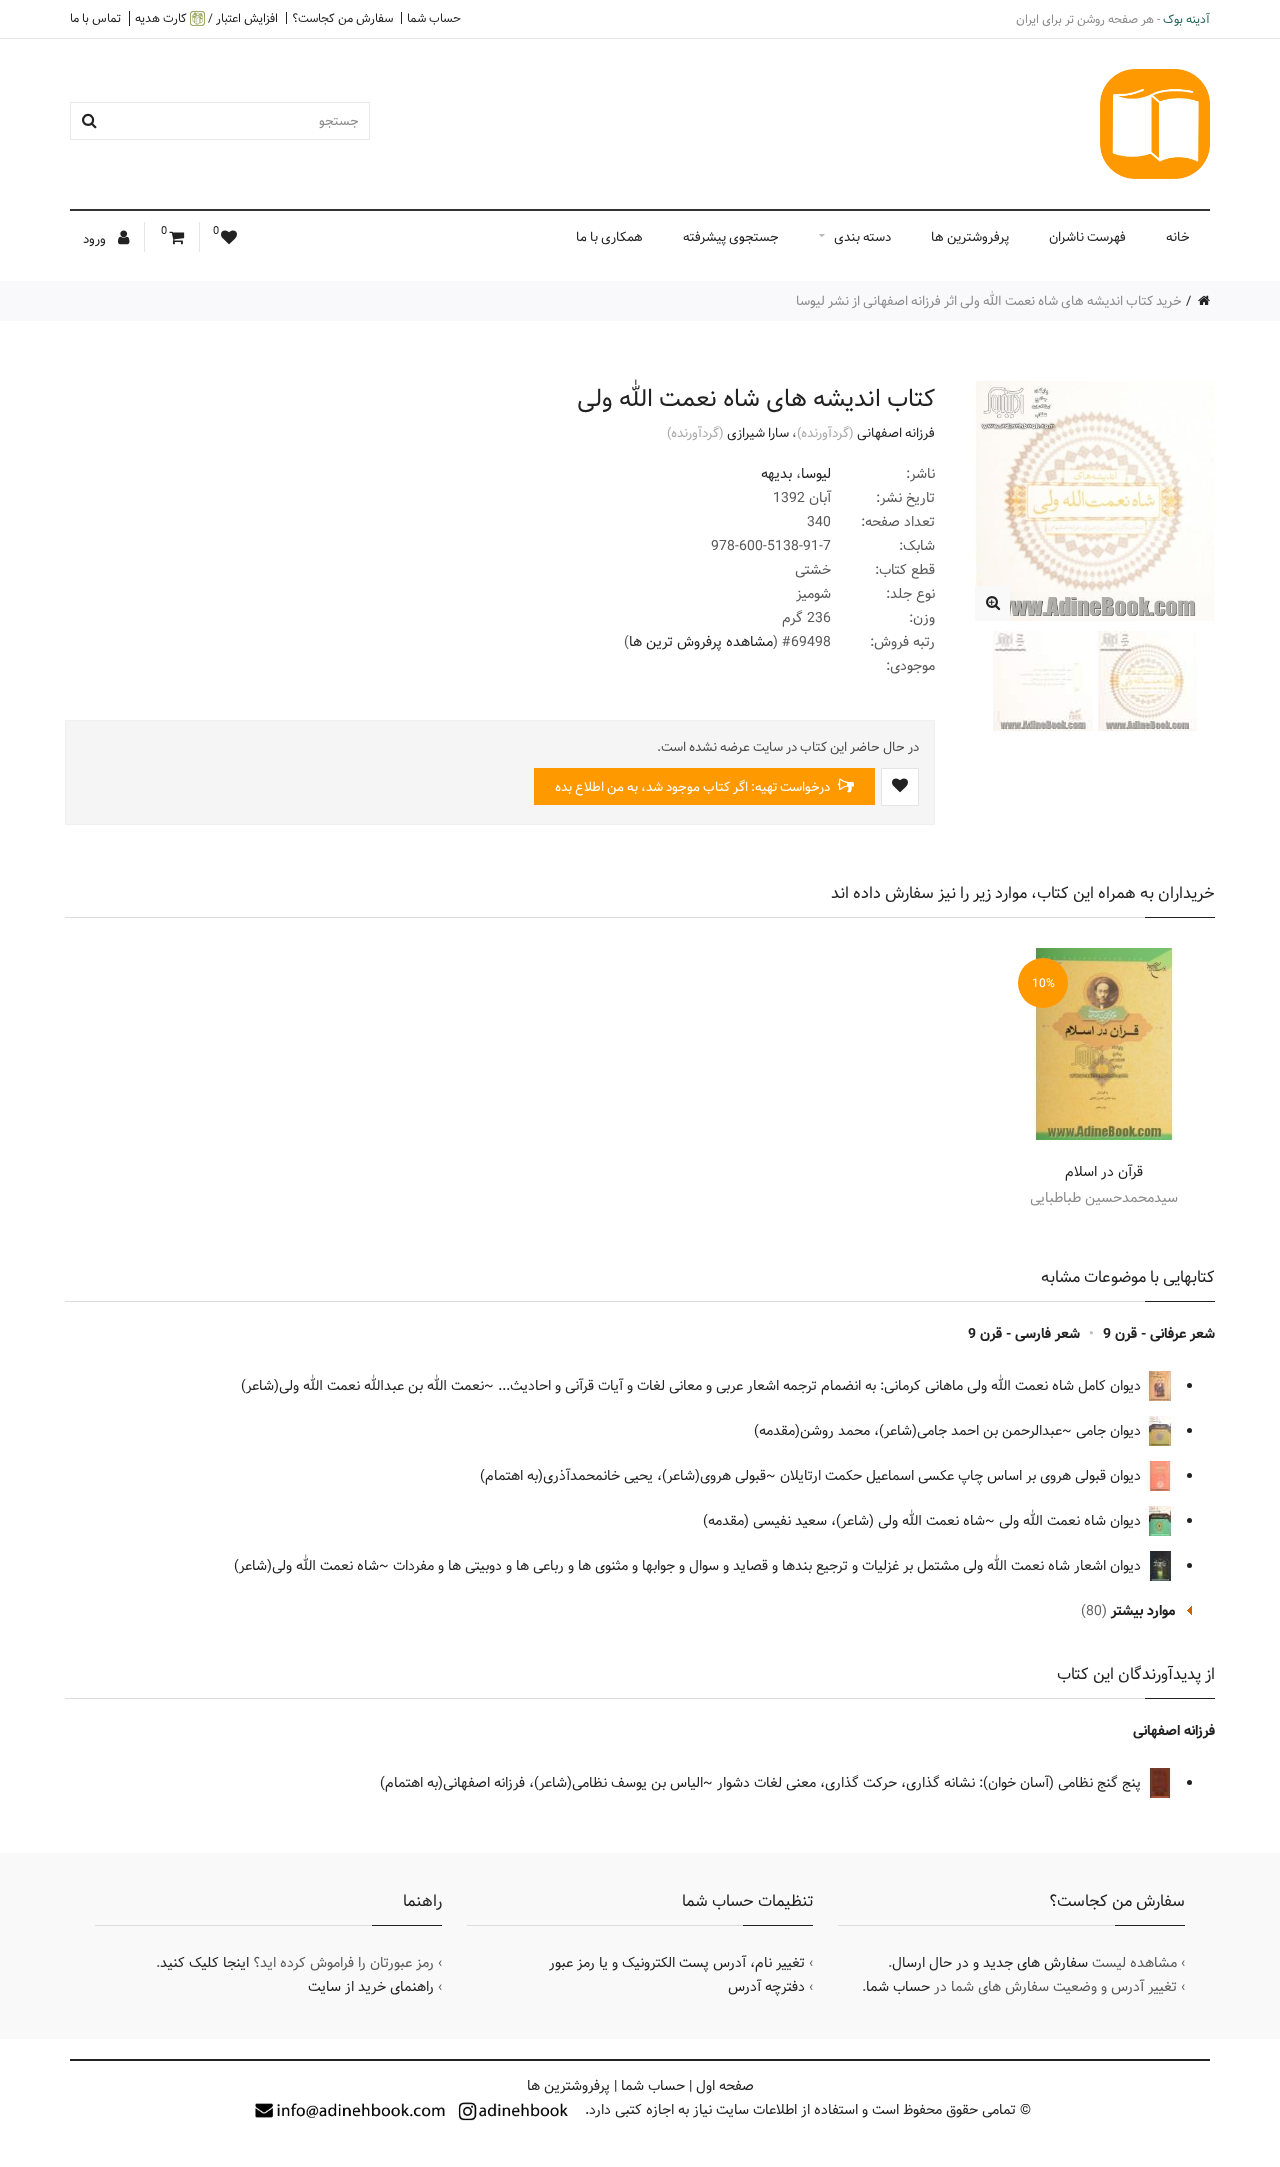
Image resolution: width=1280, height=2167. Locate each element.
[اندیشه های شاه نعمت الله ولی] (992, 603)
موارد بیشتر (1143, 1611)
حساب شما (434, 18)
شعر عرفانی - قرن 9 (1159, 1334)
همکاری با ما (609, 237)
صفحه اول (725, 2086)
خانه (1178, 237)
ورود (96, 239)
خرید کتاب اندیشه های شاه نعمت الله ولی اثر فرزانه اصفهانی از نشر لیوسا (989, 301)
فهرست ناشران (1087, 237)
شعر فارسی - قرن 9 (1024, 1334)
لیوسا (816, 474)
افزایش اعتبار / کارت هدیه (206, 18)
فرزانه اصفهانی (896, 433)
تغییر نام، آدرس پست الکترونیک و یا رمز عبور (677, 1963)
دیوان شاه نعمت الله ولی (1072, 1521)
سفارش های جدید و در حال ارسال (990, 1963)
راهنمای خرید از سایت (371, 1987)
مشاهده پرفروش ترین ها (701, 642)
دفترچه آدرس (766, 1987)
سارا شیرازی (758, 433)
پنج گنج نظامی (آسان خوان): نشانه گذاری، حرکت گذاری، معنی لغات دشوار (931, 1783)
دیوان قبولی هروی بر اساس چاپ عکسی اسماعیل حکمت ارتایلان (962, 1476)
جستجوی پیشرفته (731, 237)
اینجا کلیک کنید (204, 1963)
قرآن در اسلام (1104, 1172)
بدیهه (776, 474)
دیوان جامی (1110, 1431)
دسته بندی (862, 237)
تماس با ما (95, 18)
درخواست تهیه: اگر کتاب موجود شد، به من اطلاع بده (694, 787)
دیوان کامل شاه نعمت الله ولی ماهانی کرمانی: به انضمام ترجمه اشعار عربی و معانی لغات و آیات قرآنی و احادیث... (821, 1386)
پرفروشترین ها (970, 237)
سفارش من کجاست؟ (342, 18)
